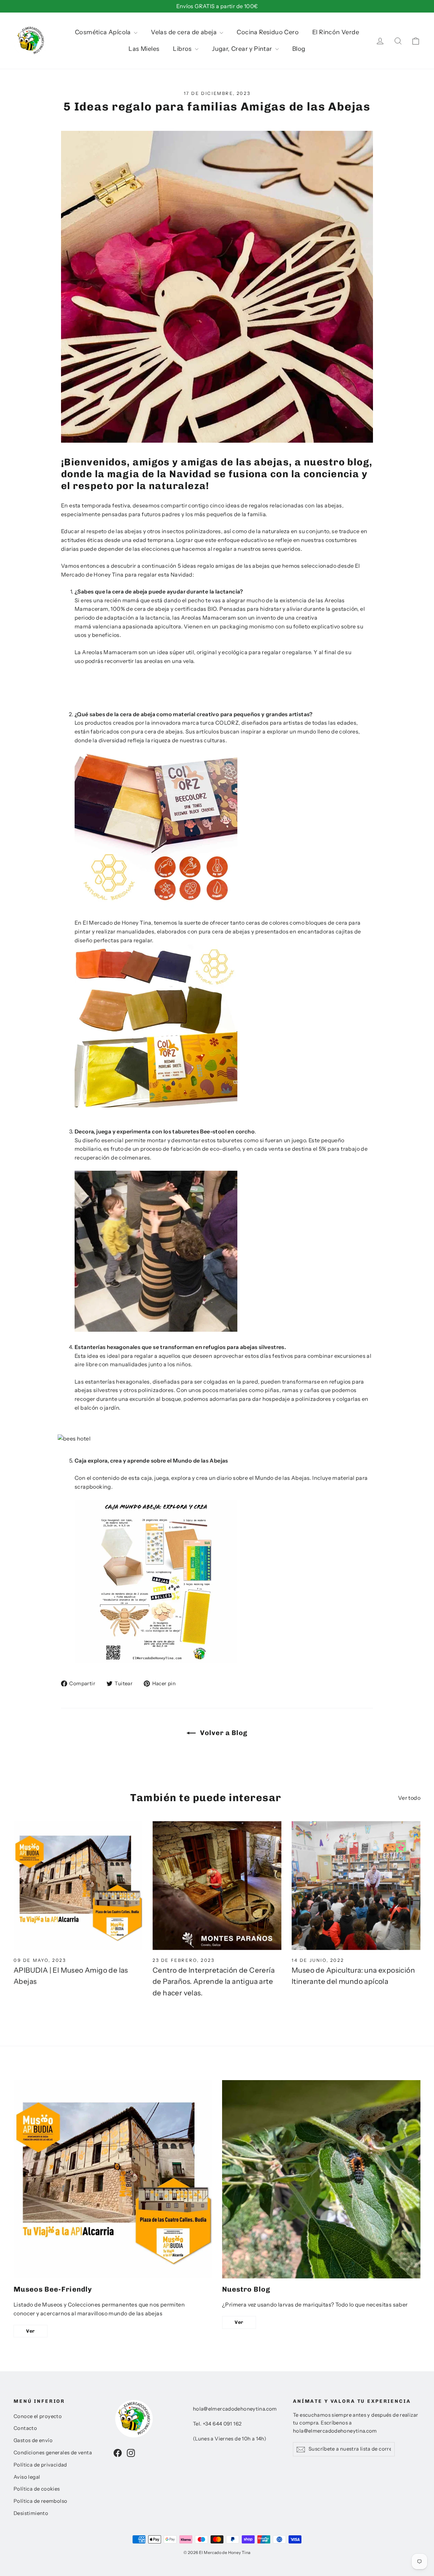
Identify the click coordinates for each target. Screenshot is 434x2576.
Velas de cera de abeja (184, 32)
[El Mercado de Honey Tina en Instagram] (131, 2453)
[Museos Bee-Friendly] (113, 2179)
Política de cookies (37, 2489)
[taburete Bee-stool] (156, 1330)
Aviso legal (27, 2477)
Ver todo (409, 1798)
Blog (299, 49)
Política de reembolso (40, 2501)
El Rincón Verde (336, 32)
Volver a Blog (223, 1733)
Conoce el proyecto (38, 2416)
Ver (31, 2331)
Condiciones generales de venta (53, 2453)
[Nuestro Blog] (321, 2179)
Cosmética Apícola (104, 32)
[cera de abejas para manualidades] (156, 1105)
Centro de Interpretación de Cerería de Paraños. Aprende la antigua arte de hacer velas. (214, 1981)
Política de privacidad (40, 2465)
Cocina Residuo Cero (268, 32)
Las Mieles (144, 49)
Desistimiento (31, 2513)
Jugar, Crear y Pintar (243, 49)
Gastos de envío (33, 2440)
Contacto (25, 2428)
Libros (183, 49)
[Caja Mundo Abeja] (156, 1661)
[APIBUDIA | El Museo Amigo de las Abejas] (78, 1886)
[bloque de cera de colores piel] (156, 905)
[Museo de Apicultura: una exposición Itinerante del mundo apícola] (356, 1886)
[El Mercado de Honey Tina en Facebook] (118, 2453)
